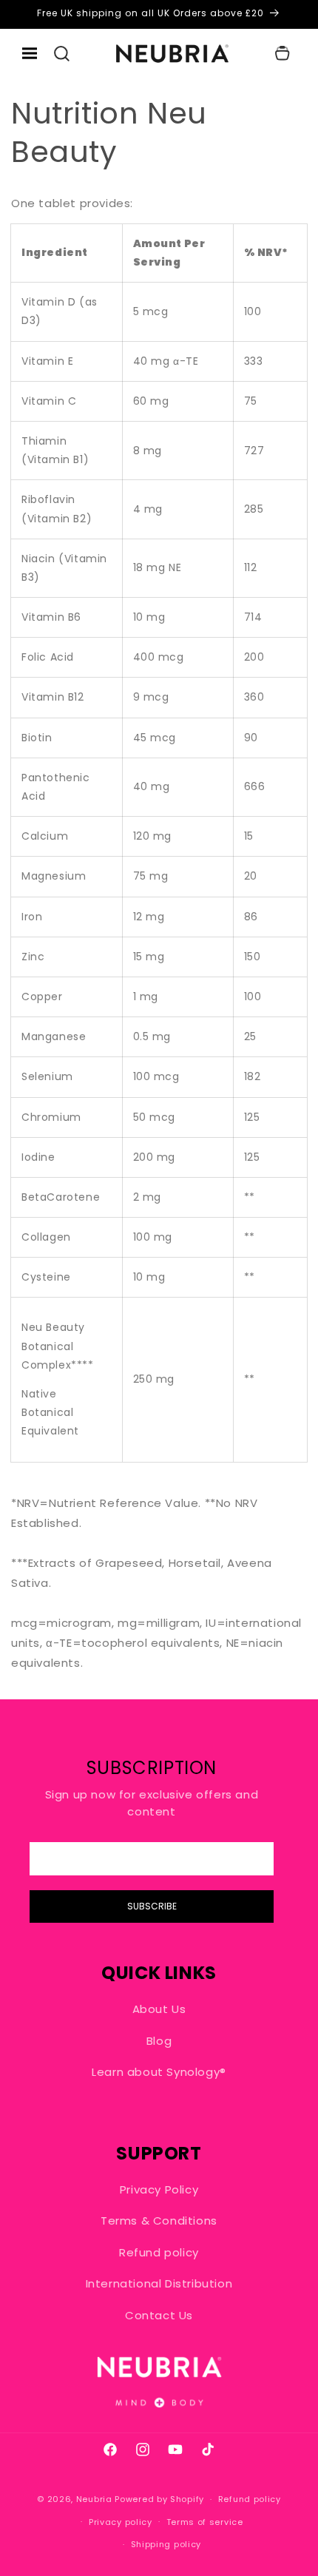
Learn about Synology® (159, 2072)
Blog (159, 2041)
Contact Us (159, 2315)
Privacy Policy (159, 2189)
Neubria (94, 2499)
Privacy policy (121, 2522)
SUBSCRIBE (152, 1906)
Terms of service (205, 2522)
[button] (62, 54)
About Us (159, 2009)
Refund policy (159, 2252)
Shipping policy (166, 2544)
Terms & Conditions (159, 2221)
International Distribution (159, 2283)
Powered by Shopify (159, 2499)
